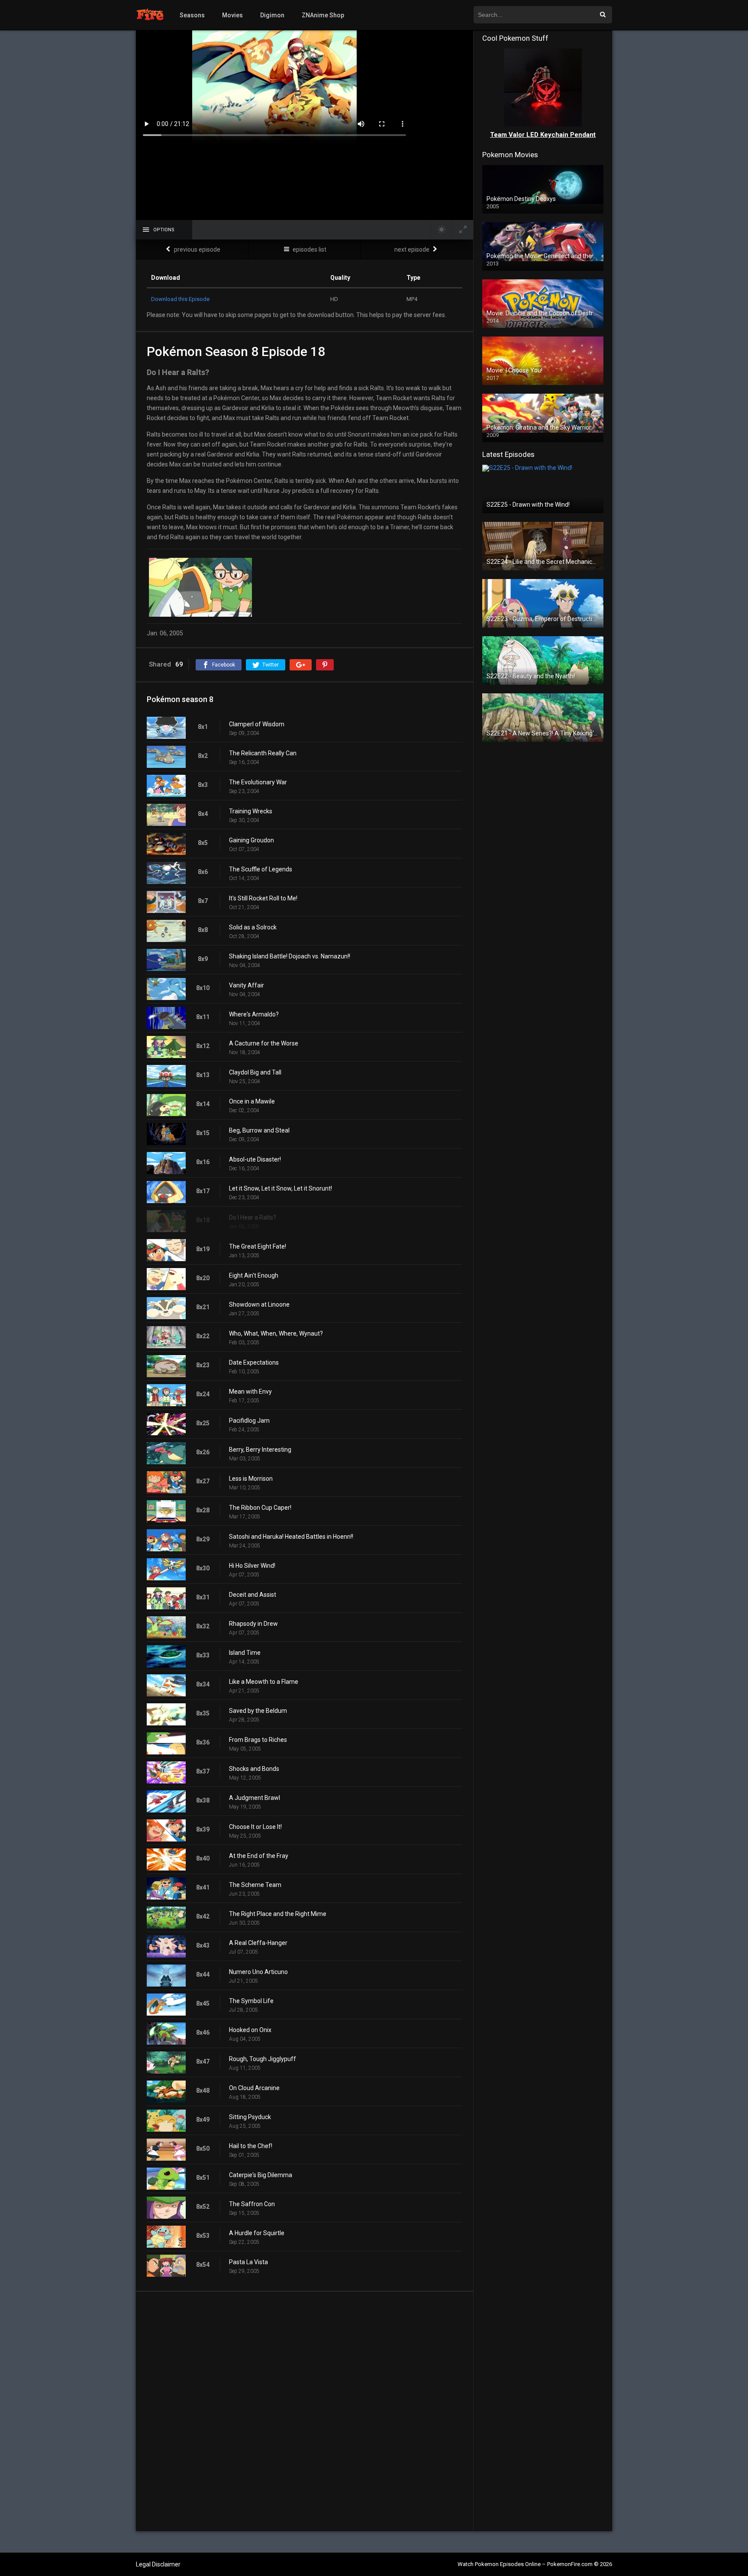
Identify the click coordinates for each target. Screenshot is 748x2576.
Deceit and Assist (253, 1595)
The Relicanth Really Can (263, 753)
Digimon (272, 15)
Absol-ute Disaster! (255, 1159)
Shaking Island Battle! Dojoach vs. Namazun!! (290, 956)
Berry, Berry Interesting (260, 1450)
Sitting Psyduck (250, 2117)
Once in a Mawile (252, 1101)
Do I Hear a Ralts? (253, 1217)
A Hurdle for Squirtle (257, 2233)
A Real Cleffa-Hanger (258, 1943)
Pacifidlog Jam (249, 1421)
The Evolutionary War (258, 782)
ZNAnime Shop (323, 15)
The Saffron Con (252, 2204)
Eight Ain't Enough (254, 1275)
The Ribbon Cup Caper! (260, 1508)
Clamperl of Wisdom (257, 724)
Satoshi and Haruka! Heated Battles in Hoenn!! (291, 1537)
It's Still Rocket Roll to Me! (263, 898)
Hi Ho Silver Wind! (252, 1566)
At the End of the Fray (259, 1856)
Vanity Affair (247, 985)
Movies (232, 15)
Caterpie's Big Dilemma (261, 2175)
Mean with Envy (250, 1392)
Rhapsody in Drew (253, 1624)
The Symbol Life (251, 2001)
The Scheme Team (255, 1885)
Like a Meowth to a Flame (264, 1682)
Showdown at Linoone (259, 1304)
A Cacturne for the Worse (264, 1043)
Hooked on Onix (250, 2030)
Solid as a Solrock (253, 927)
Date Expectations (254, 1362)
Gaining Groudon (251, 840)
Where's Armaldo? (254, 1014)
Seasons (192, 15)
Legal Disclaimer (158, 2564)
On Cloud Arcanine (254, 2088)
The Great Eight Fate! (258, 1246)
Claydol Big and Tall (255, 1072)
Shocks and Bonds (254, 1769)
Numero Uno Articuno (258, 1972)
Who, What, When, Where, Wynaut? (276, 1333)
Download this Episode (180, 299)
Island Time (245, 1653)
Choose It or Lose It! (255, 1827)
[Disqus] (305, 2411)
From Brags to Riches (258, 1740)
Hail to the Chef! (251, 2146)
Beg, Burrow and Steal (259, 1130)
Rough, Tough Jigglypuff (263, 2059)
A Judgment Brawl (255, 1798)
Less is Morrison (251, 1479)
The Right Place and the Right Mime (278, 1914)
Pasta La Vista (248, 2262)
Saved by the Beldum (258, 1711)
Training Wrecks (251, 811)
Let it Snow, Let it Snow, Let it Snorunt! (280, 1188)
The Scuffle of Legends (261, 869)
